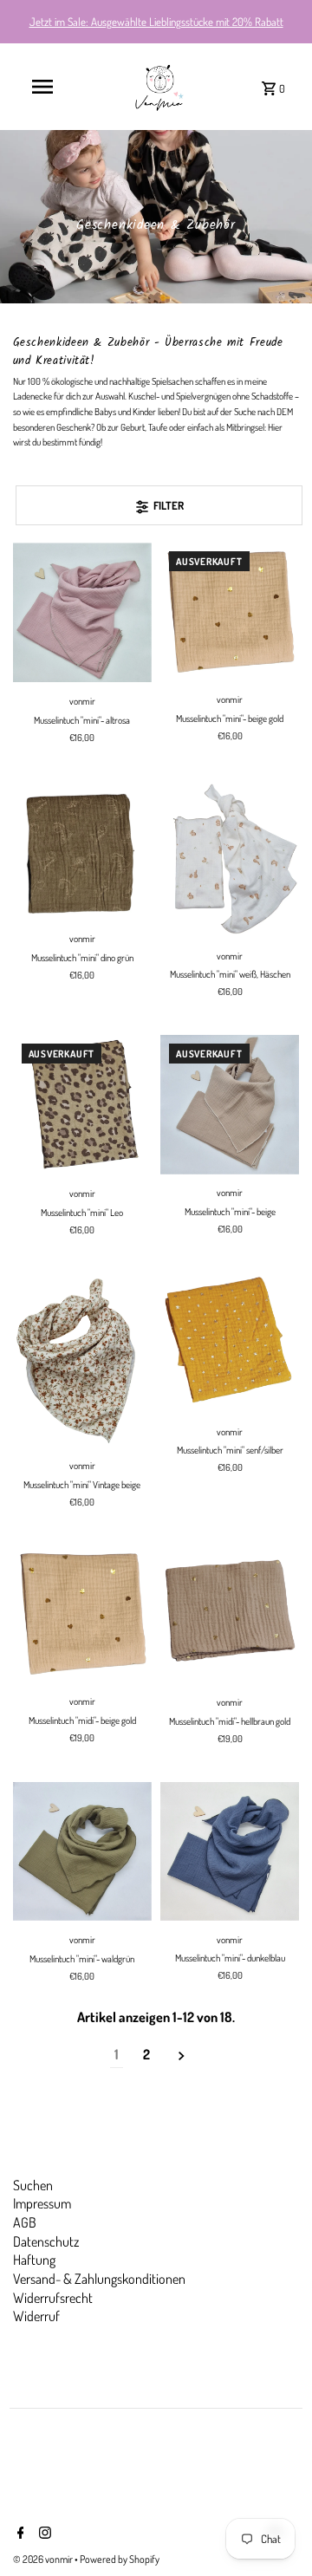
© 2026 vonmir (44, 2559)
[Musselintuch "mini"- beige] (230, 1104)
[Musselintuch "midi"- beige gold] (82, 1613)
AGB (25, 2222)
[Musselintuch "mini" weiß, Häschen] (230, 859)
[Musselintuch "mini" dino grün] (82, 850)
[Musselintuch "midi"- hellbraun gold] (230, 1614)
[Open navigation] (42, 87)
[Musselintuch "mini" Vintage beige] (82, 1360)
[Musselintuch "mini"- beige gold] (230, 611)
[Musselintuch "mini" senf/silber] (230, 1343)
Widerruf (36, 2316)
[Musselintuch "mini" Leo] (82, 1105)
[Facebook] (19, 2534)
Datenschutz (46, 2241)
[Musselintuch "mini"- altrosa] (82, 612)
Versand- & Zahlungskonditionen (99, 2279)
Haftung (34, 2260)
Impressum (42, 2203)
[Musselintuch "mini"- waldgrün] (82, 1851)
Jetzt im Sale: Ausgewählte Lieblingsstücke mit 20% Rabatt (156, 22)
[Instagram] (43, 2534)
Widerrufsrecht (53, 2298)
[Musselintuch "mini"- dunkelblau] (230, 1851)
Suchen (33, 2185)
